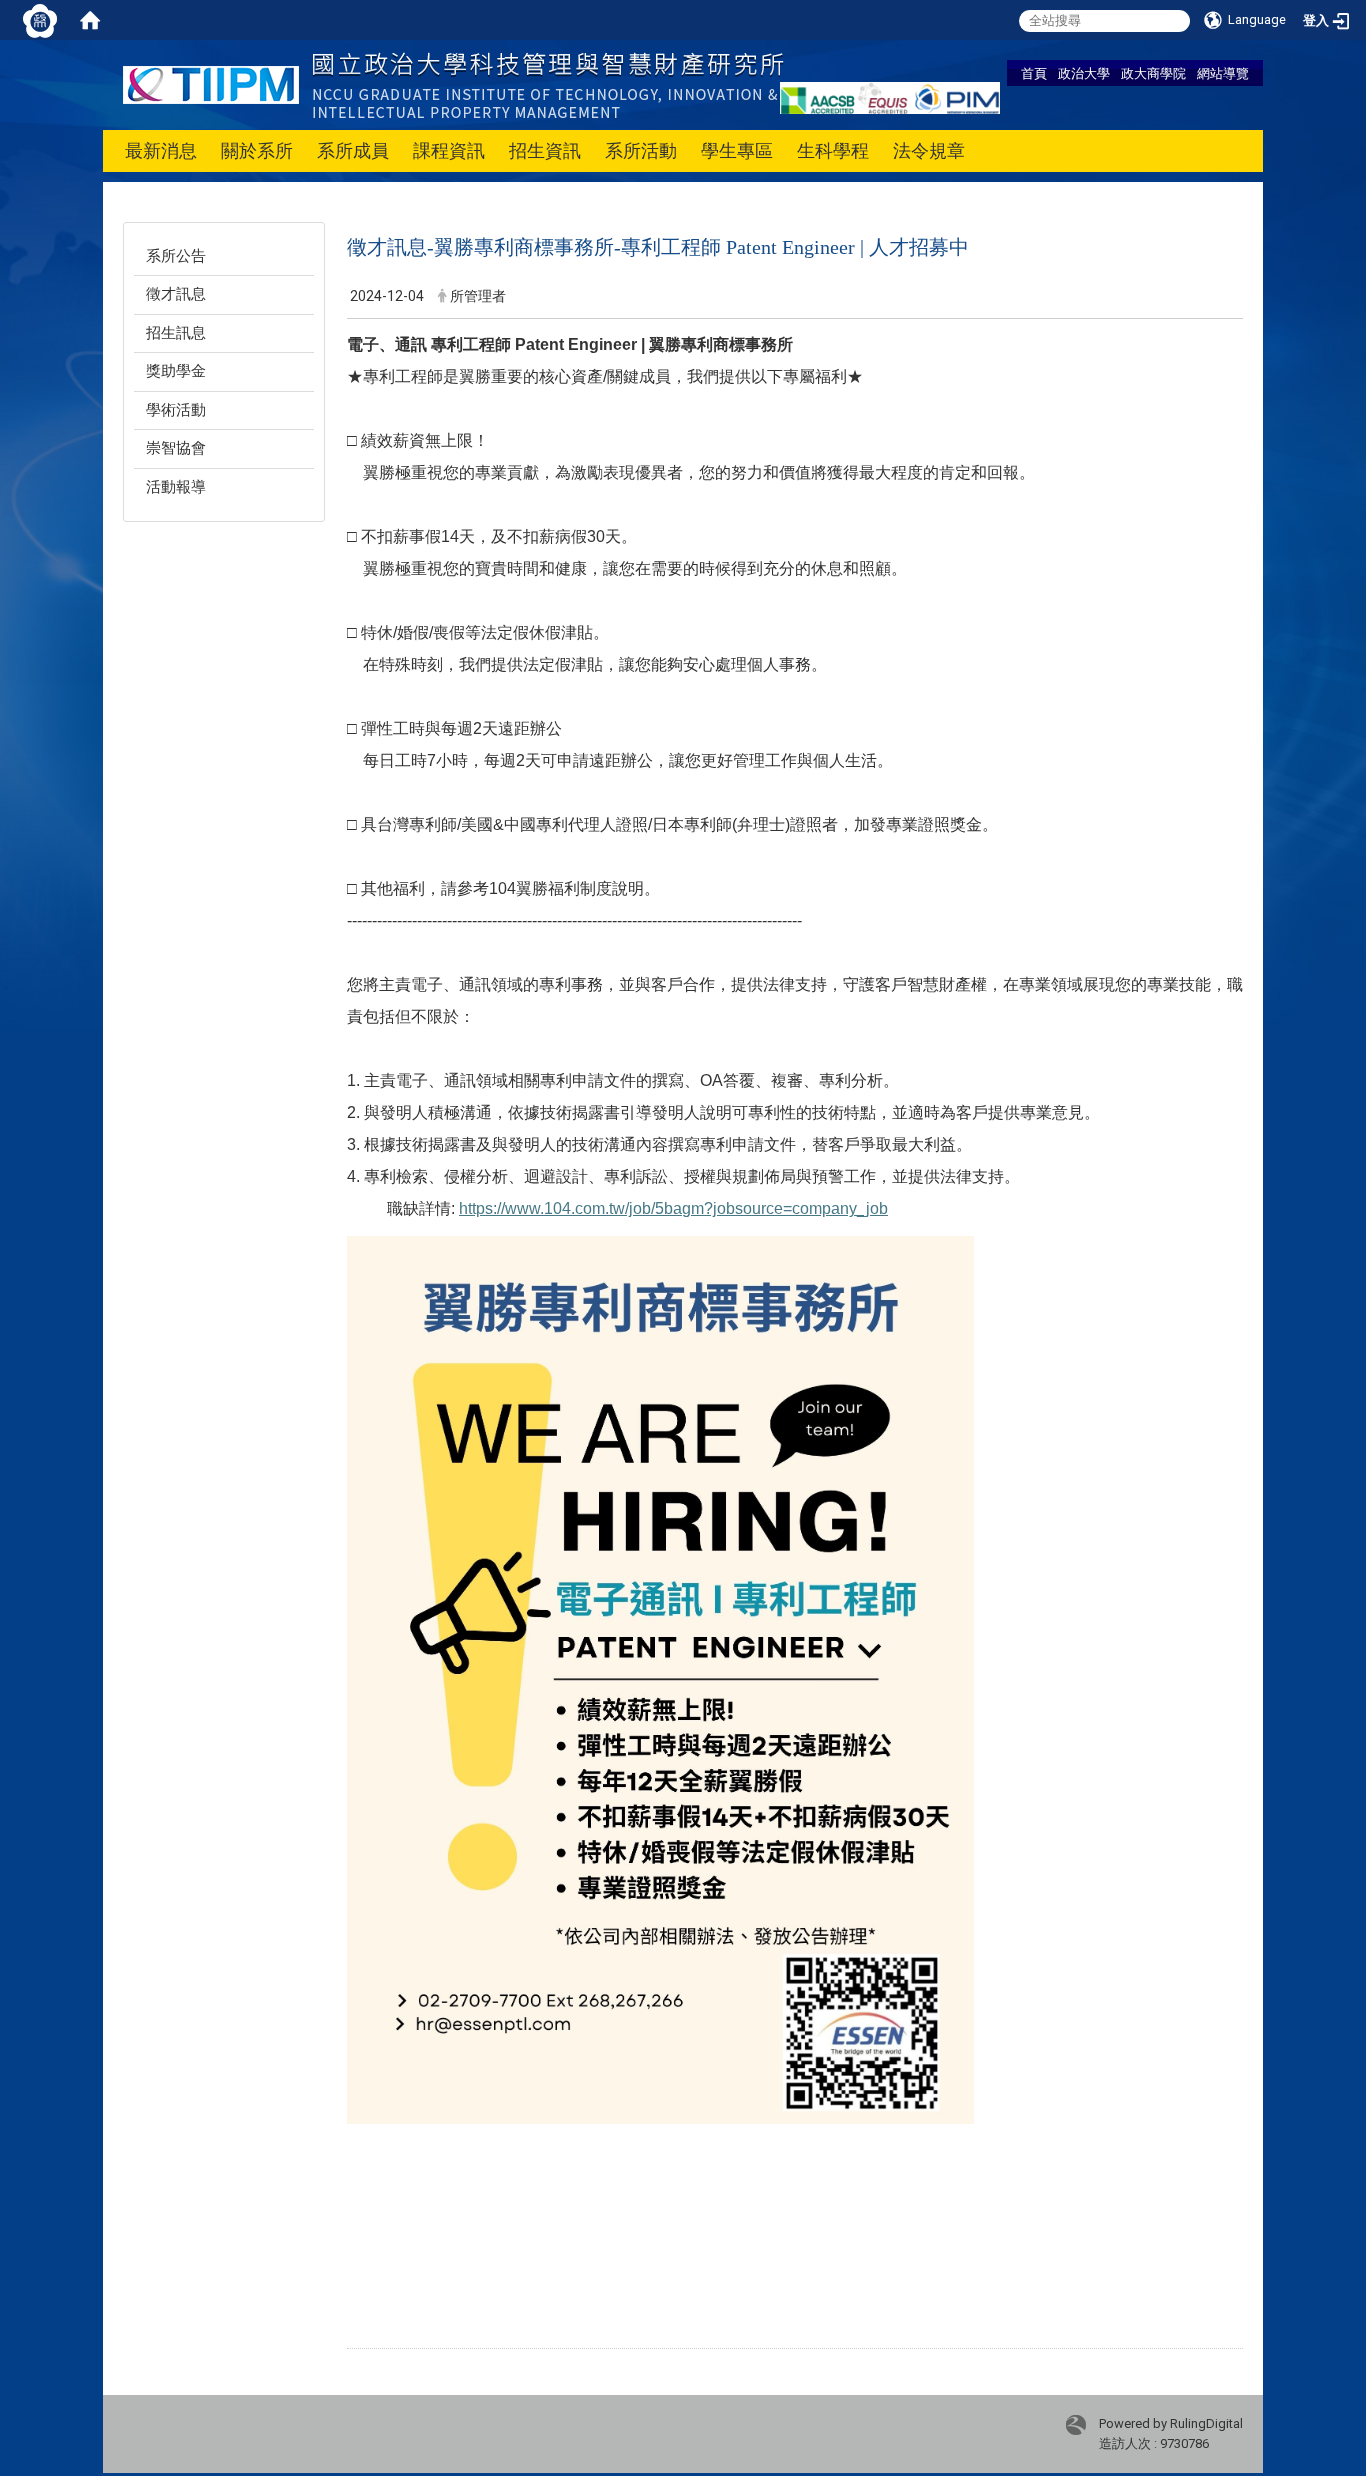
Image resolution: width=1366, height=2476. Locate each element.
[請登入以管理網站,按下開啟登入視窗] (40, 20)
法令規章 (929, 150)
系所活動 (641, 150)
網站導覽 (1223, 73)
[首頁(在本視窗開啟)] (90, 20)
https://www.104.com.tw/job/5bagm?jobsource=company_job (673, 1208)
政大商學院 (1153, 73)
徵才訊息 (176, 294)
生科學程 (833, 150)
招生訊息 (176, 333)
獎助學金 (176, 371)
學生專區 (737, 150)
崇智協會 (176, 448)
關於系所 (257, 150)
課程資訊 (449, 150)
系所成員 (353, 150)
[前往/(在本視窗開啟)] (453, 83)
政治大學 (1084, 73)
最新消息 (161, 150)
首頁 (1034, 73)
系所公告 (176, 256)
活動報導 (176, 487)
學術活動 (176, 410)
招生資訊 (545, 150)
